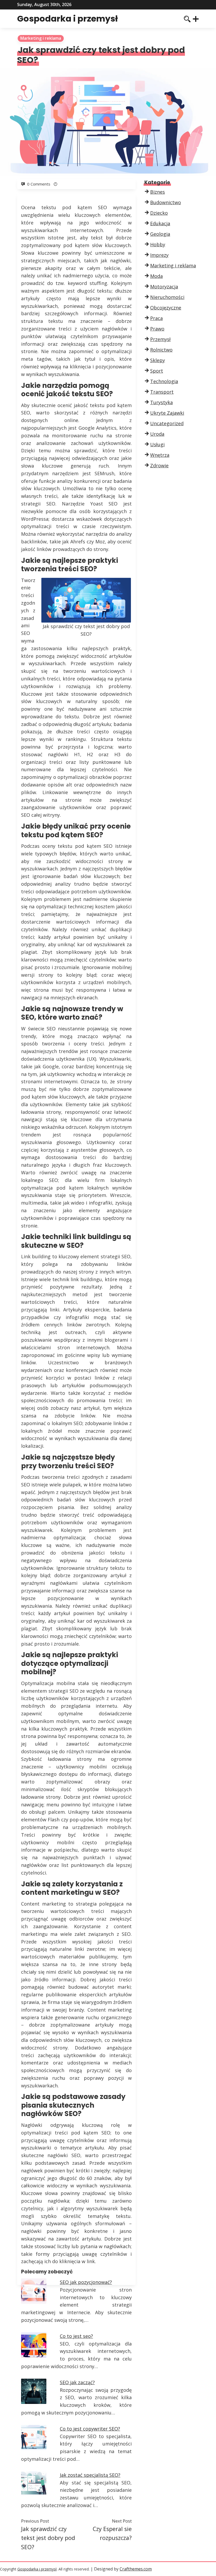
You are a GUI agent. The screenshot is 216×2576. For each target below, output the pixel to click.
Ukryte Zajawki (167, 413)
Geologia (160, 234)
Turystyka (161, 402)
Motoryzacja (164, 287)
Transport (162, 392)
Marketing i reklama (41, 38)
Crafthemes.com (136, 2569)
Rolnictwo (161, 350)
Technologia (164, 381)
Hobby (158, 244)
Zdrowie (159, 465)
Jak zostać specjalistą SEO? (90, 2475)
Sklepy (158, 360)
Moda (156, 276)
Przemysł (160, 339)
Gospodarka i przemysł (67, 19)
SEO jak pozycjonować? (86, 2282)
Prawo (157, 329)
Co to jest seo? (76, 2336)
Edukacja (160, 223)
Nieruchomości (167, 297)
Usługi (157, 444)
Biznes (158, 192)
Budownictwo (166, 202)
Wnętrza (160, 455)
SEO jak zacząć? (77, 2382)
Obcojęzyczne (166, 308)
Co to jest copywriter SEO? (90, 2429)
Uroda (157, 434)
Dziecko (159, 213)
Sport (157, 371)
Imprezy (159, 255)
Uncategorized (167, 423)
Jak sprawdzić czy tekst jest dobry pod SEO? (48, 2538)
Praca (156, 318)
